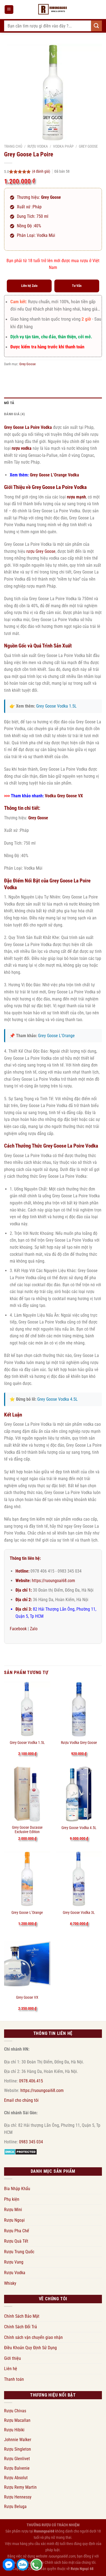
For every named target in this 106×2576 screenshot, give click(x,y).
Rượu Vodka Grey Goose (79, 1743)
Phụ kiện (12, 2199)
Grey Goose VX (27, 1997)
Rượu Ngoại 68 (82, 2569)
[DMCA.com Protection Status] (21, 2151)
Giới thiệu (13, 2358)
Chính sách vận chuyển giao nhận (33, 2337)
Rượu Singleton (18, 2449)
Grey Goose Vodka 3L (79, 1912)
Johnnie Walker (18, 2440)
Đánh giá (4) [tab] (14, 414)
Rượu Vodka (38, 146)
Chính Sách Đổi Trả (21, 2327)
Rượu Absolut (16, 2478)
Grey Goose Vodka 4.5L (57, 1399)
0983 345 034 (31, 2142)
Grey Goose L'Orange (56, 1036)
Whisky (10, 2283)
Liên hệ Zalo (29, 286)
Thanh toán (14, 2379)
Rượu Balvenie (17, 2468)
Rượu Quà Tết (16, 2241)
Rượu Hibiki (14, 2430)
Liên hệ (11, 2369)
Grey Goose (88, 146)
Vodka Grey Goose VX (64, 796)
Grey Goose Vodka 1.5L (56, 706)
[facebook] (9, 2565)
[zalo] (23, 2565)
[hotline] (36, 2565)
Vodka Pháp (63, 146)
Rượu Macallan (17, 2420)
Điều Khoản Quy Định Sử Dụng (30, 2348)
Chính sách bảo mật (60, 2563)
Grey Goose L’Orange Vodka (54, 475)
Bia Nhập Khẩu (17, 2189)
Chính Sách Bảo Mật (22, 2316)
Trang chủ (13, 146)
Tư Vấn (77, 286)
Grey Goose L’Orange (27, 1912)
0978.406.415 (31, 2081)
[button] (9, 10)
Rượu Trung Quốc (19, 2252)
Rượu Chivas (15, 2411)
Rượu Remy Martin (20, 2487)
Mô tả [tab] (9, 403)
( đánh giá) (41, 171)
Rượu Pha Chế (17, 2231)
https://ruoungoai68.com (53, 1581)
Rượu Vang (14, 2262)
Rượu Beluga (15, 2507)
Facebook (18, 1629)
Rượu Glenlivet (17, 2459)
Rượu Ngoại (14, 2220)
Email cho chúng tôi (21, 2100)
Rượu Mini (13, 2210)
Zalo (34, 1629)
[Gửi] (96, 26)
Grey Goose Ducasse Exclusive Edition (27, 1830)
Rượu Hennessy (18, 2497)
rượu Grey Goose (41, 551)
